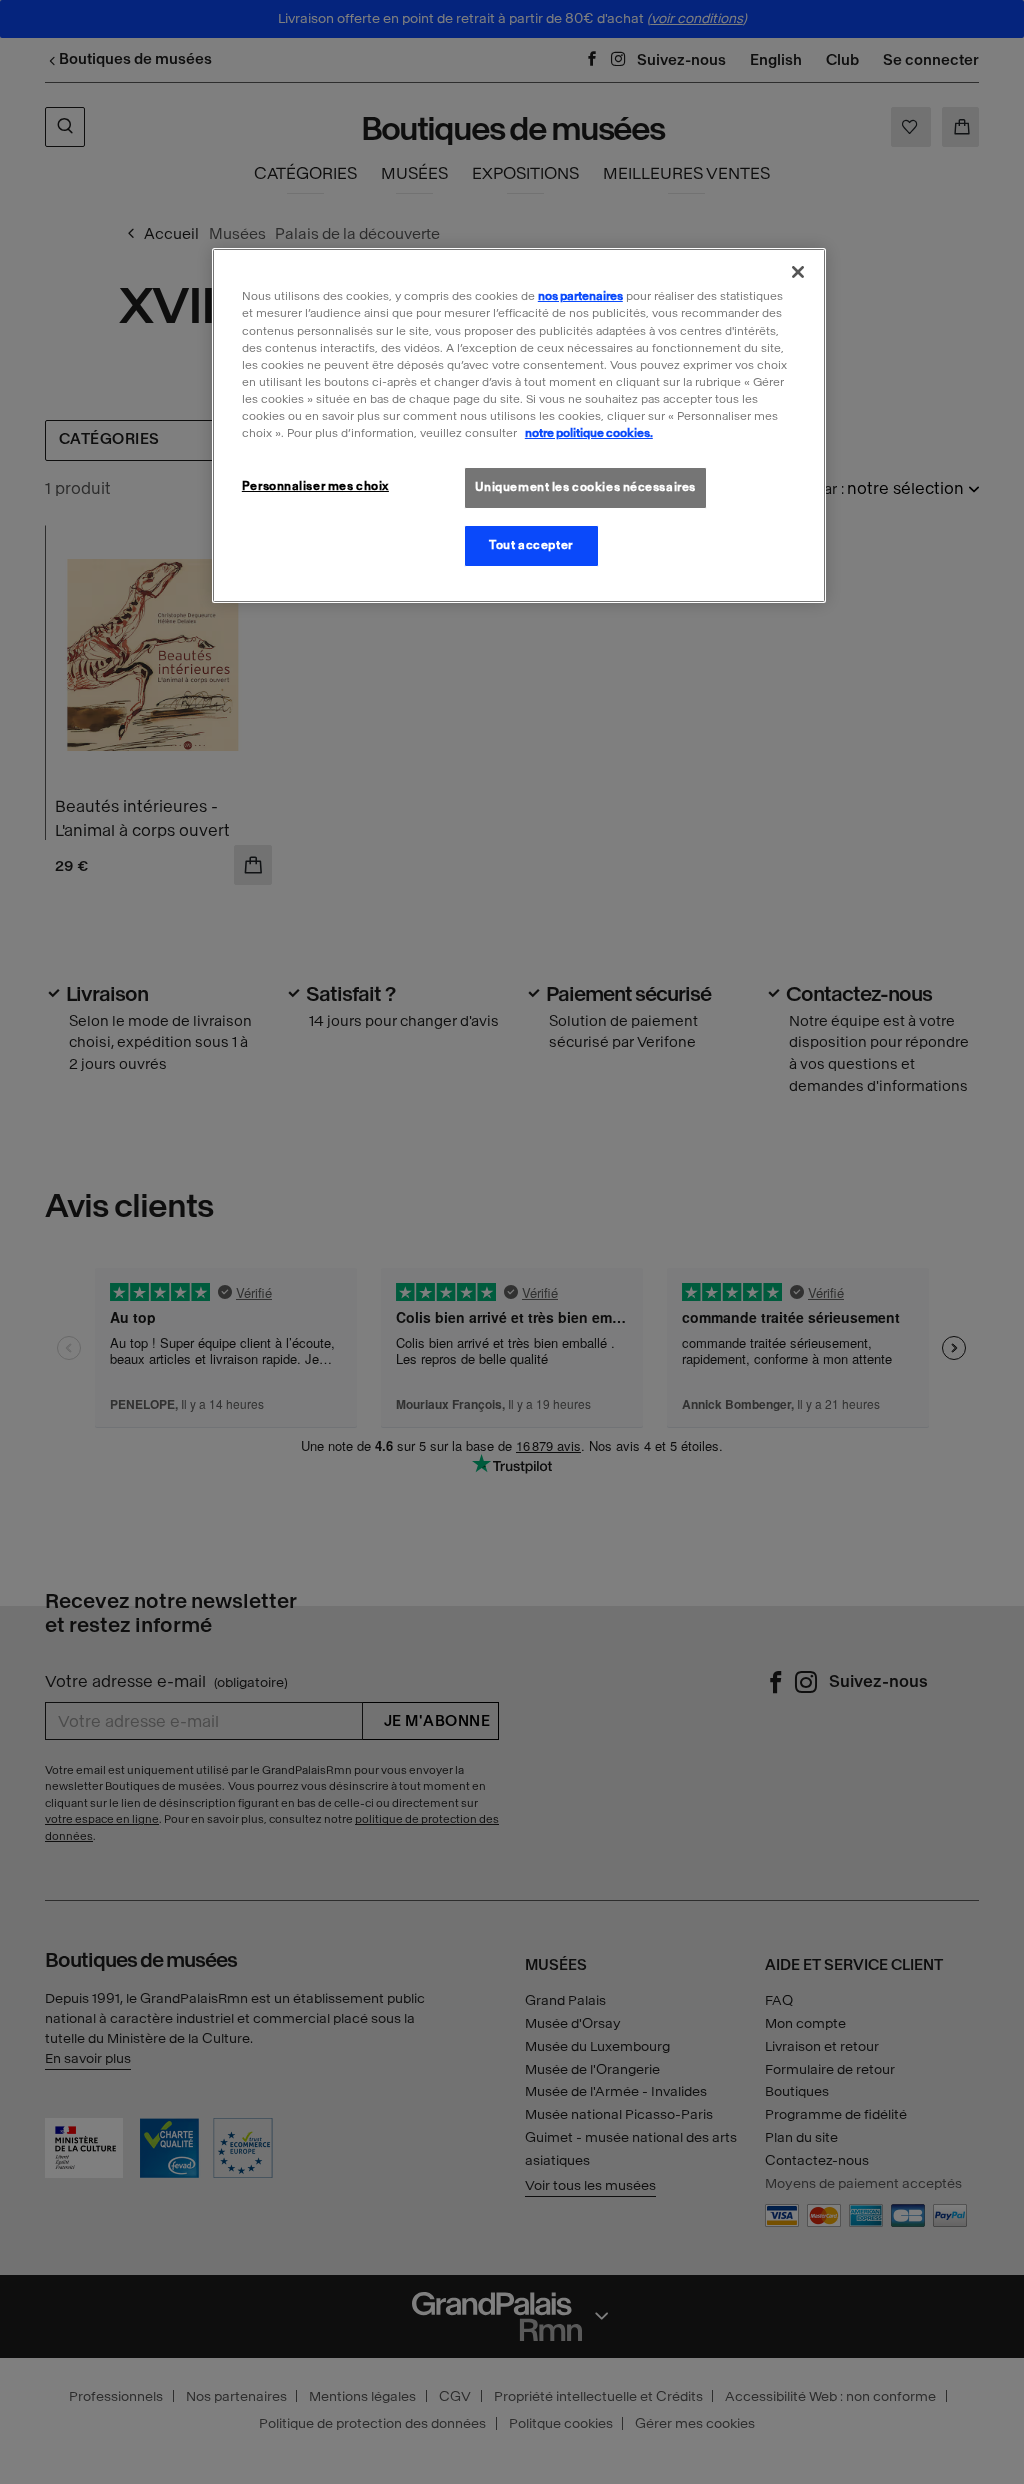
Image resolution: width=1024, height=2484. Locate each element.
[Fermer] (798, 272)
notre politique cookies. (589, 433)
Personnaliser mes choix (315, 486)
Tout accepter (530, 545)
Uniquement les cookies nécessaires (585, 487)
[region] (519, 425)
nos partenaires (580, 296)
